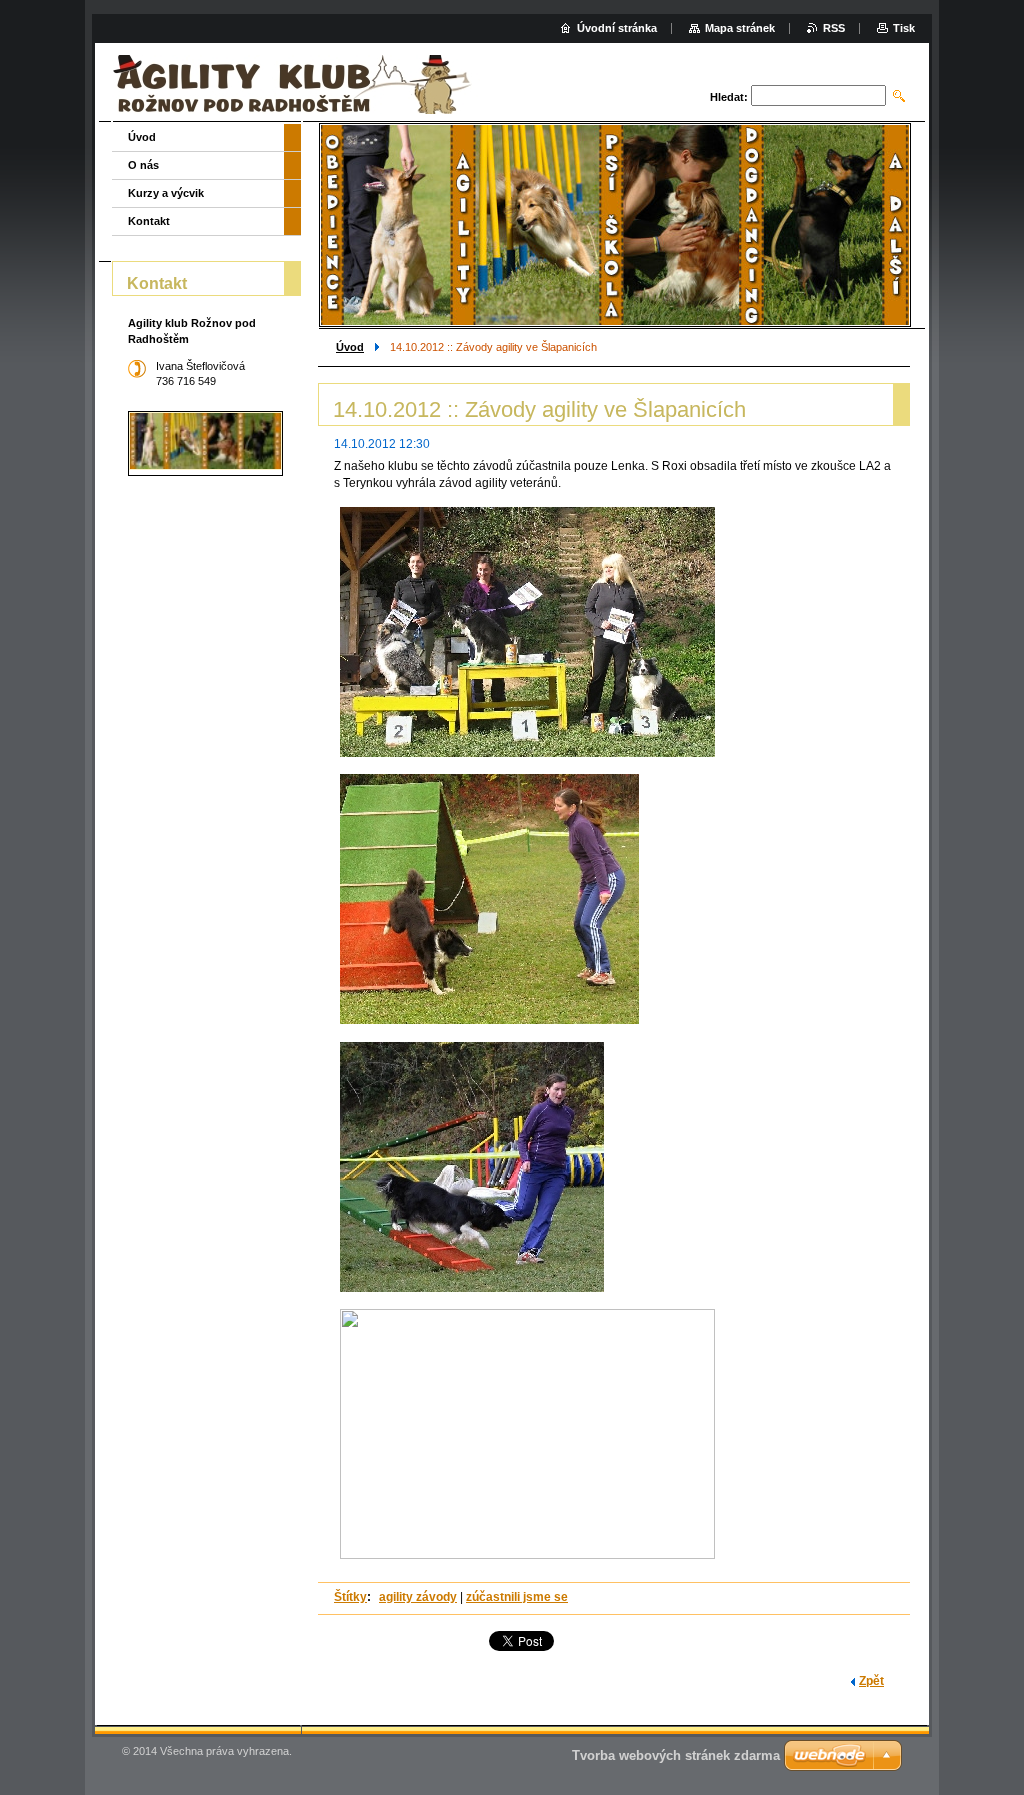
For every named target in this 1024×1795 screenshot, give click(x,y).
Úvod (350, 347)
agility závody (418, 1597)
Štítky (350, 1597)
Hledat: (729, 97)
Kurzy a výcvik (166, 193)
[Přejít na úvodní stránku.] (296, 84)
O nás (143, 165)
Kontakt (149, 221)
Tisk (904, 28)
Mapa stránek (740, 28)
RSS (834, 28)
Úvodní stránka (617, 28)
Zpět (871, 1681)
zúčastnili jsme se (517, 1597)
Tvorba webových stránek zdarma (676, 1755)
